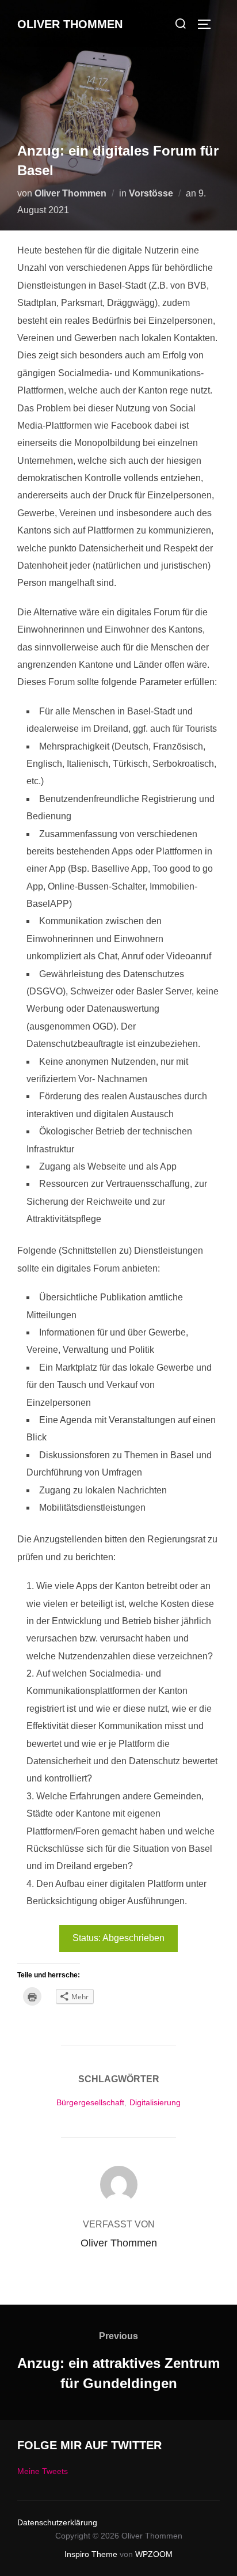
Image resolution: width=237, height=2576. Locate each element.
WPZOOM (154, 2554)
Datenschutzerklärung (57, 2522)
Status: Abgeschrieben (118, 1938)
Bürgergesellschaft (90, 2102)
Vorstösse (151, 193)
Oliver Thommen (70, 24)
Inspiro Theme (91, 2554)
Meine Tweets (43, 2471)
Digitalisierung (155, 2102)
